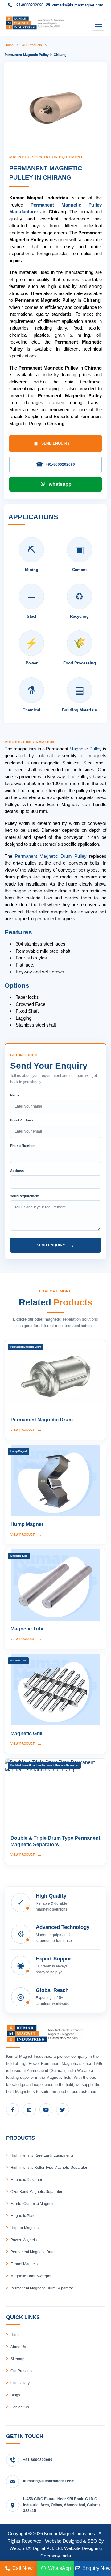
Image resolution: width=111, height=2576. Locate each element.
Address (17, 1171)
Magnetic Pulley (85, 749)
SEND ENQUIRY (55, 443)
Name (15, 1095)
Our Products (32, 45)
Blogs (15, 2395)
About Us (18, 2347)
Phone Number (22, 1146)
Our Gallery (20, 2383)
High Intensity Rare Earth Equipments (42, 2155)
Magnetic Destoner (26, 2180)
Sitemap (17, 2359)
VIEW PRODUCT (26, 1430)
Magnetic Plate (23, 2216)
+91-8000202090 (28, 5)
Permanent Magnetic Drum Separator (42, 2288)
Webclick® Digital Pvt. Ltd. (36, 2548)
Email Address (22, 1120)
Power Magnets (24, 2240)
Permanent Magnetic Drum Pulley (51, 856)
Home (9, 45)
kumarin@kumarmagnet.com (77, 5)
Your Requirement (25, 1196)
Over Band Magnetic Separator (36, 2192)
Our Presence (22, 2371)
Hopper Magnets (25, 2228)
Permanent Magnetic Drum (33, 2252)
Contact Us (20, 2407)
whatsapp (60, 484)
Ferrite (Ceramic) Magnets (32, 2204)
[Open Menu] (98, 25)
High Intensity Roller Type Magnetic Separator (49, 2168)
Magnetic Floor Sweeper (31, 2276)
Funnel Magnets (24, 2264)
